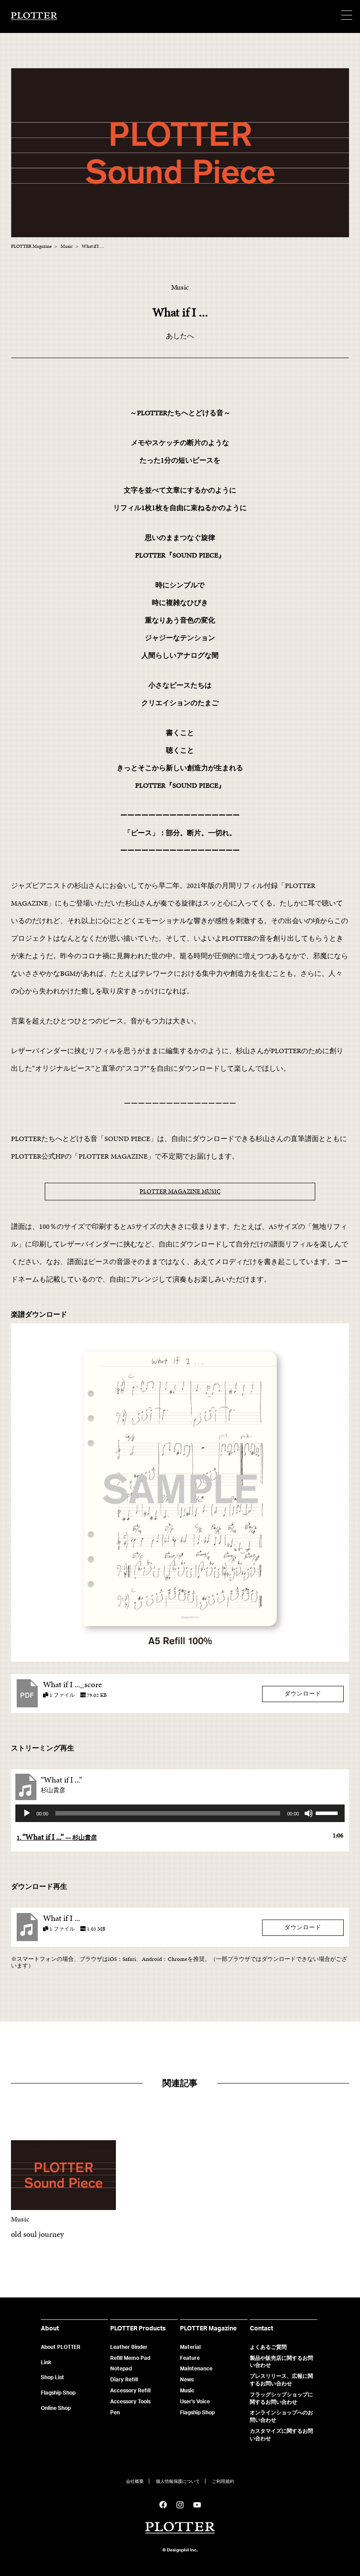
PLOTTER (180, 2528)
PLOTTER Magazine (208, 2328)
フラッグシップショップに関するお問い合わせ (281, 2398)
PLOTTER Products (138, 2328)
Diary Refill (124, 2379)
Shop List (52, 2377)
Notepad (121, 2368)
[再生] (27, 1813)
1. (57, 1837)
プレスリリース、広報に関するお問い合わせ (281, 2380)
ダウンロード (303, 1694)
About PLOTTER (61, 2347)
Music (187, 2390)
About (50, 2328)
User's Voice (195, 2401)
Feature (190, 2358)
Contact (261, 2328)
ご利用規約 (223, 2482)
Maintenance (196, 2368)
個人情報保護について (178, 2482)
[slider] (328, 1812)
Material (190, 2347)
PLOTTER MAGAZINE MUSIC (180, 1191)
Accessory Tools (130, 2401)
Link (46, 2362)
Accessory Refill (130, 2390)
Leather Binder (129, 2347)
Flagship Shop (58, 2393)
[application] (180, 1813)
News (187, 2379)
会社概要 (135, 2482)
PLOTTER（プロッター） (34, 17)
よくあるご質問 (268, 2347)
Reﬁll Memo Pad (130, 2358)
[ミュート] (309, 1813)
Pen (115, 2412)
